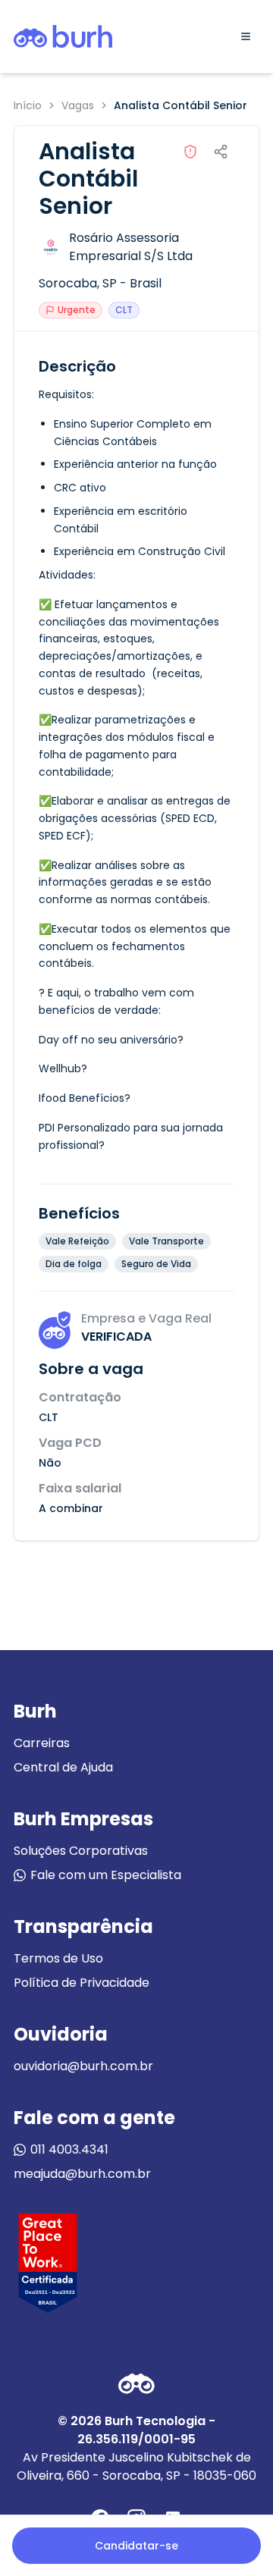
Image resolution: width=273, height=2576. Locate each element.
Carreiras (42, 1743)
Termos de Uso (58, 1958)
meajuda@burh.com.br (82, 2174)
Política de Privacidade (82, 1983)
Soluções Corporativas (81, 1851)
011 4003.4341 (69, 2149)
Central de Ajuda (63, 1767)
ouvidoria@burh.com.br (83, 2066)
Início (28, 105)
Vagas (78, 105)
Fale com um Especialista (106, 1875)
